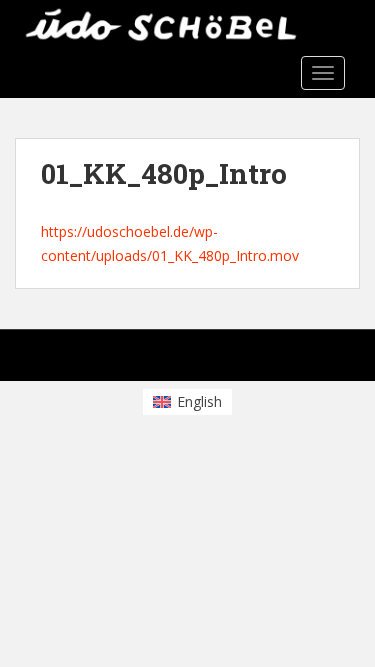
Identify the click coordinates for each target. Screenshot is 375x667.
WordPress (308, 360)
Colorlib (180, 360)
